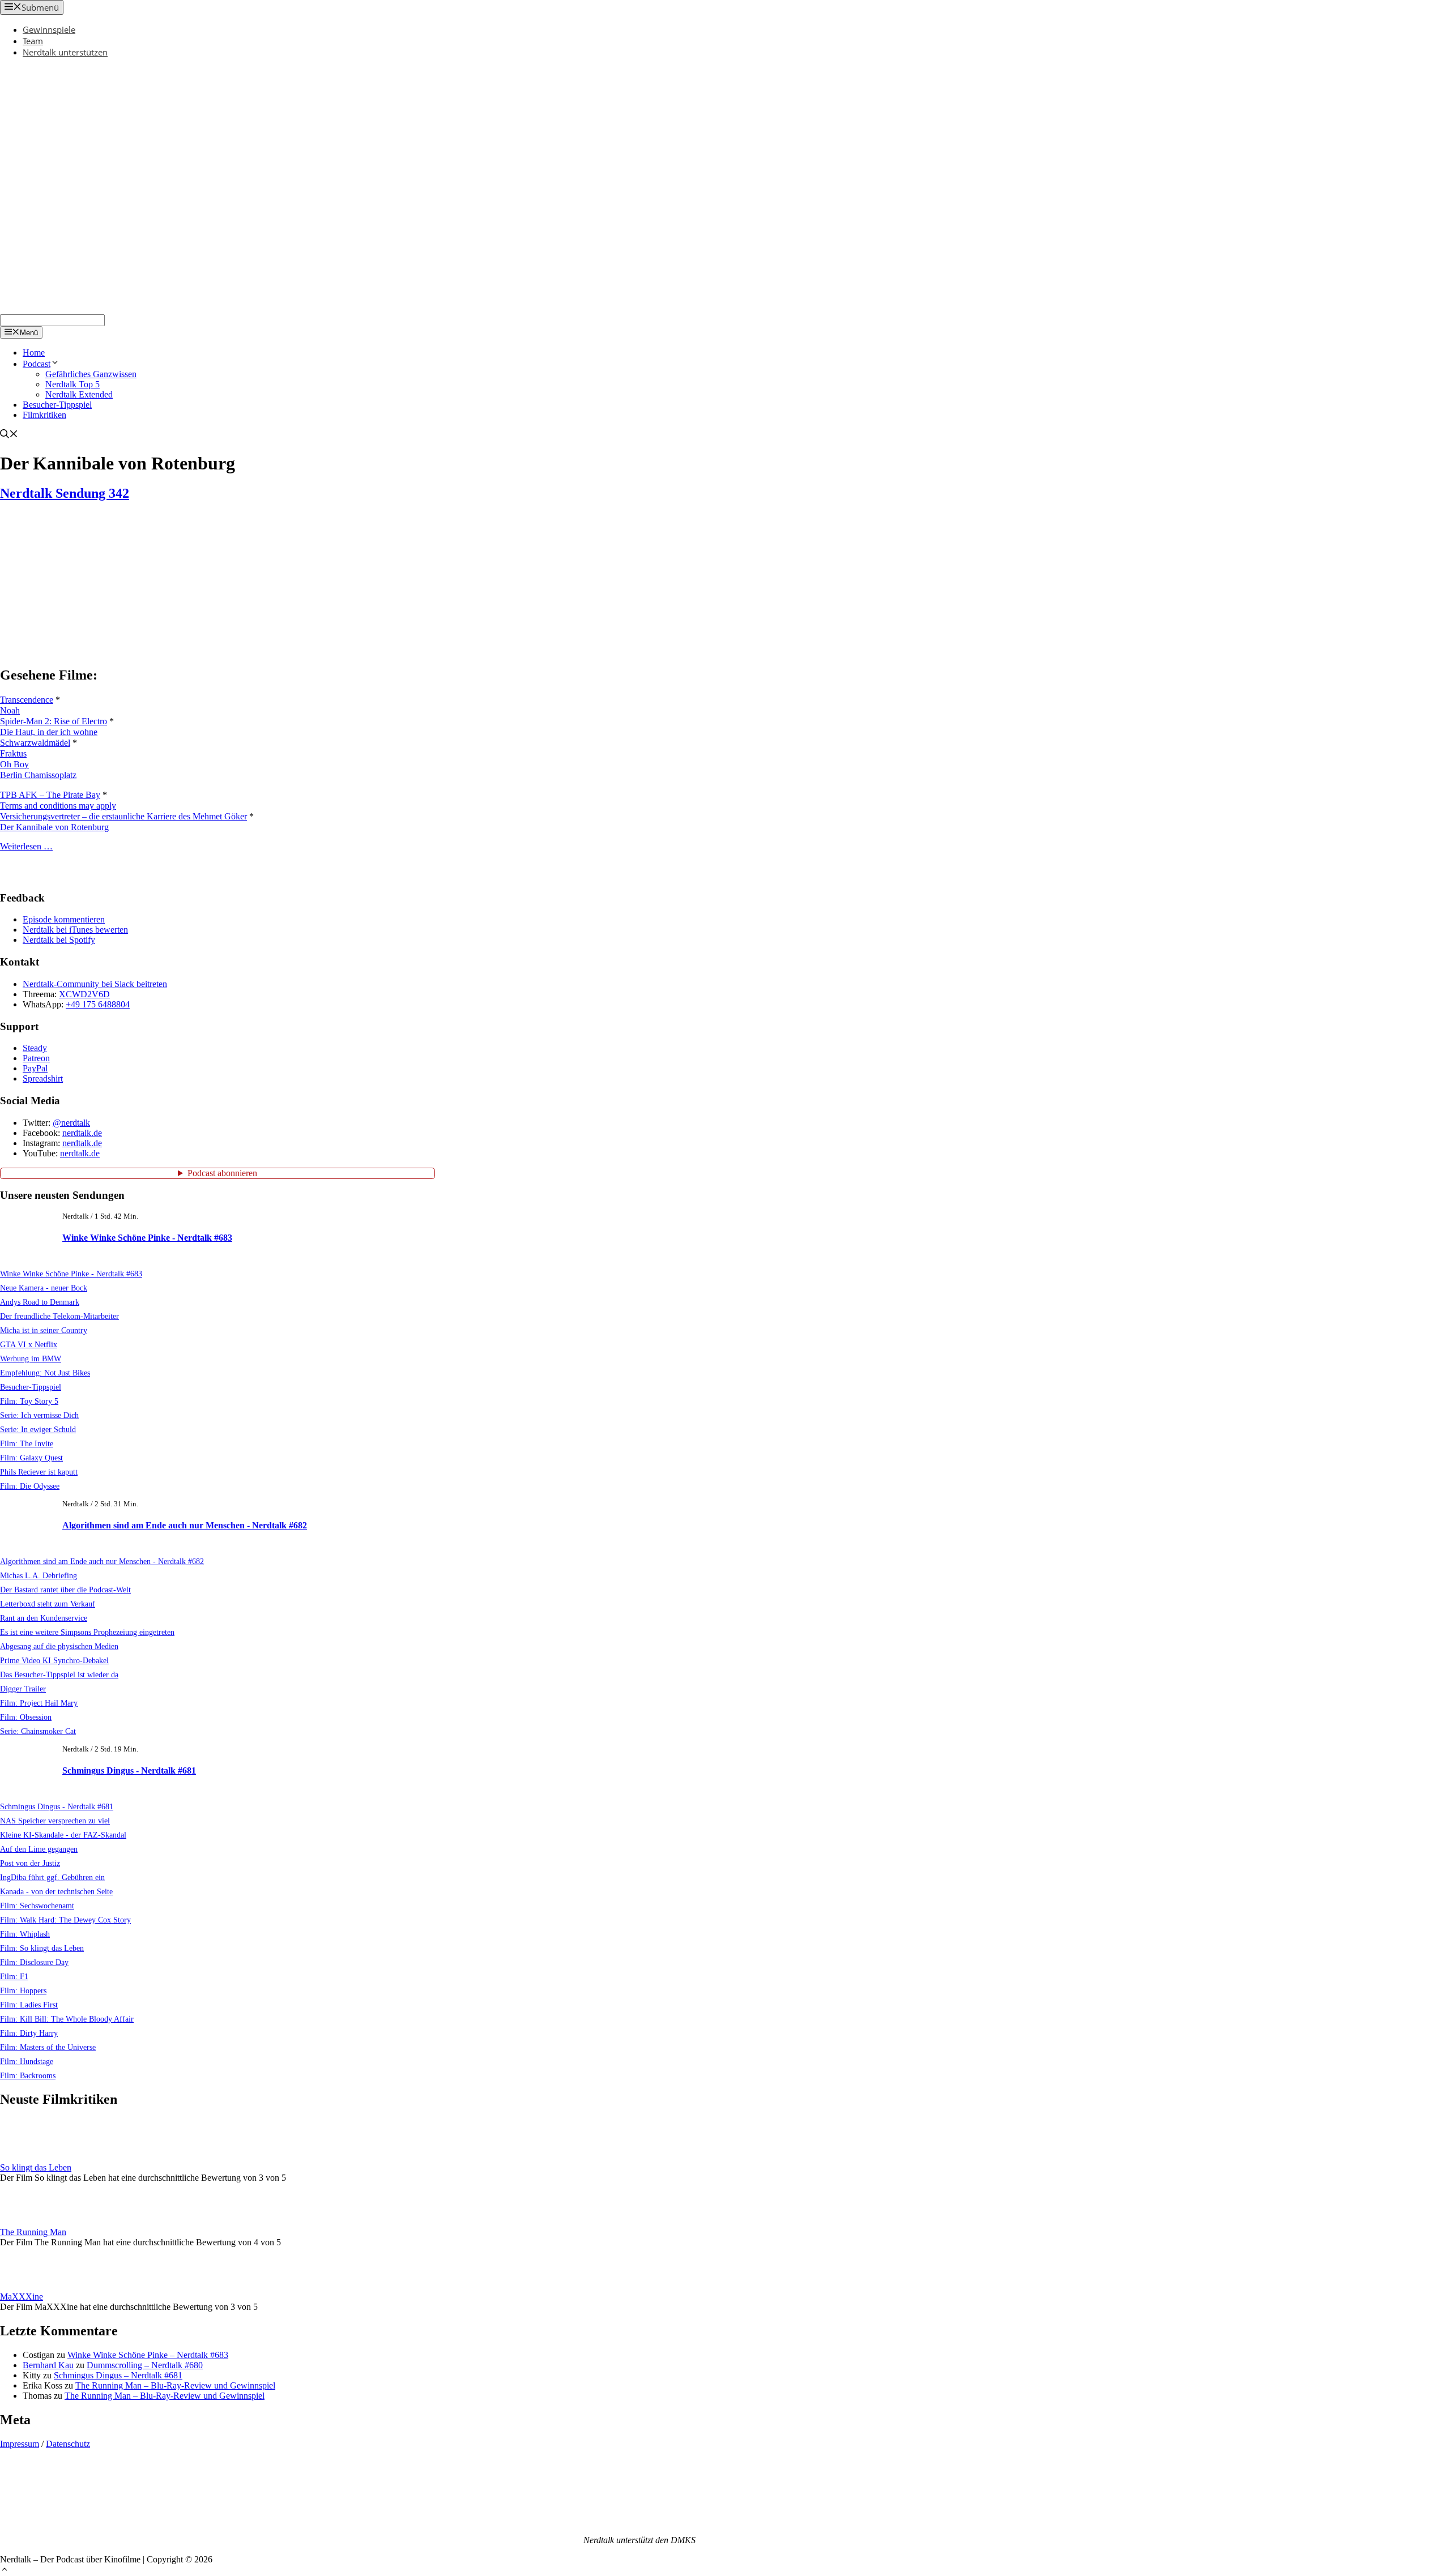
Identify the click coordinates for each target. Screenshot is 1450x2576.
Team (33, 41)
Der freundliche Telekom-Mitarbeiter (59, 1316)
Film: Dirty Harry (29, 2033)
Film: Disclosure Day (34, 1962)
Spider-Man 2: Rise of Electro (54, 721)
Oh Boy (14, 764)
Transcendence (27, 700)
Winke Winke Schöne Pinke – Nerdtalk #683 (148, 2355)
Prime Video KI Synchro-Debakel (54, 1660)
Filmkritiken (44, 415)
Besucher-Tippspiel (57, 405)
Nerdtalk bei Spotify (59, 940)
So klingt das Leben (36, 2167)
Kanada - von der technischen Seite (56, 1891)
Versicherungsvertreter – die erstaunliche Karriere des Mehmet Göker (123, 816)
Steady (35, 1048)
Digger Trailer (23, 1689)
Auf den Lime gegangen (39, 1849)
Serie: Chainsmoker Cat (38, 1731)
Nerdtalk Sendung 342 (65, 493)
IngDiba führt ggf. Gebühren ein (52, 1877)
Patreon (36, 1058)
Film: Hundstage (27, 2061)
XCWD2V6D (84, 994)
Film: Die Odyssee (30, 1486)
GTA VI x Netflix (29, 1344)
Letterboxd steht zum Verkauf (48, 1604)
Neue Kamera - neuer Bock (44, 1288)
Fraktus (13, 753)
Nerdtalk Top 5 (72, 384)
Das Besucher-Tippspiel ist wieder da (59, 1674)
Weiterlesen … (26, 846)
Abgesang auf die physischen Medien (59, 1646)
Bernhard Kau (48, 2365)
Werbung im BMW (31, 1359)
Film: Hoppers (23, 1990)
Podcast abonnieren (222, 1173)
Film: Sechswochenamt (37, 1906)
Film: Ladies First (29, 2005)
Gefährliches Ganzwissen (91, 374)
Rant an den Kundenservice (44, 1618)
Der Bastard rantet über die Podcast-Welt (65, 1590)
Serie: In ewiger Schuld (38, 1429)
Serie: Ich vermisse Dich (39, 1415)
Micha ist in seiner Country (44, 1330)
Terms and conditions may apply (58, 806)
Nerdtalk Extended (79, 394)
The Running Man (33, 2232)
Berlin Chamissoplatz (38, 775)
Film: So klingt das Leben (42, 1948)
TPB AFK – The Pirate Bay (50, 795)
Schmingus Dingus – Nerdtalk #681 (118, 2375)
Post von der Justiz (30, 1863)
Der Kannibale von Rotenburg (54, 827)
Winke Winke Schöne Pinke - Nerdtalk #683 (147, 1238)
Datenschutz (68, 2444)
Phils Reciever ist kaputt (39, 1472)
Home (34, 353)
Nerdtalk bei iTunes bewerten (75, 930)
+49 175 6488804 (98, 1004)
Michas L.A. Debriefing (39, 1575)
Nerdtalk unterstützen (65, 52)
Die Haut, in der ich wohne (49, 732)
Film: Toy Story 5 (29, 1401)
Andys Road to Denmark (40, 1302)
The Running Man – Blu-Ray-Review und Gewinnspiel (175, 2385)
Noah (10, 710)
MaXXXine (22, 2297)
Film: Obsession (26, 1717)
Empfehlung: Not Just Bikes (45, 1373)
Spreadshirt (43, 1078)
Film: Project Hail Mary (39, 1703)
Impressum (20, 2444)
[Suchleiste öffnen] (9, 435)
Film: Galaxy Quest (31, 1458)
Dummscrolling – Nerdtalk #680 (145, 2365)
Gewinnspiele (49, 29)
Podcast (37, 364)
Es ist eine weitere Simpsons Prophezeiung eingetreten (87, 1632)
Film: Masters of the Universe (48, 2047)
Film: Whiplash (25, 1934)
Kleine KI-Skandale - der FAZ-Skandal (63, 1835)
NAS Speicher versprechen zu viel (55, 1821)
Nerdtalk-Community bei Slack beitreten (95, 984)
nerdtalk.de (82, 1133)
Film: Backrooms (28, 2075)
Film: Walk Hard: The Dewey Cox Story (65, 1920)
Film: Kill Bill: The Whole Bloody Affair (67, 2019)
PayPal (35, 1068)
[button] (5, 2571)
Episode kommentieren (64, 919)
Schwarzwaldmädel (35, 743)
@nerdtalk (71, 1123)
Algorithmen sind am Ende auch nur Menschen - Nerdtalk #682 (185, 1525)
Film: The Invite (27, 1443)
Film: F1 (14, 1976)
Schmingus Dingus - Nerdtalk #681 (129, 1770)
